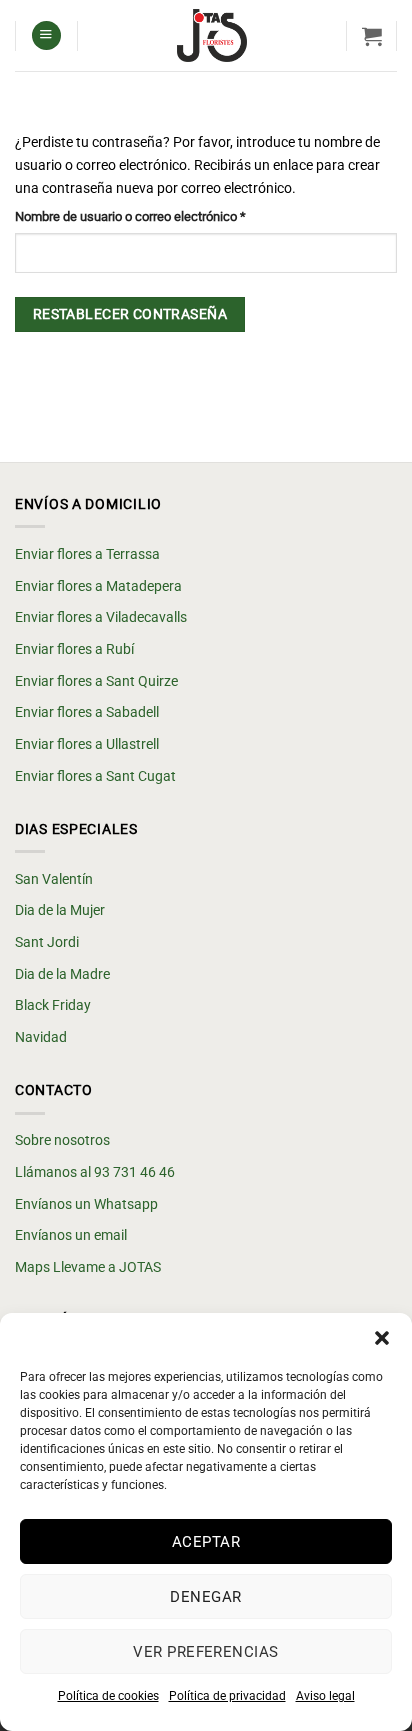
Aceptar (206, 1542)
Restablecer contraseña (130, 314)
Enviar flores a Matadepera (98, 586)
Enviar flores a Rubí (74, 649)
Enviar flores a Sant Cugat (95, 776)
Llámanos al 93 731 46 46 (95, 1172)
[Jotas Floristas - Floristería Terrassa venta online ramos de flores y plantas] (212, 35)
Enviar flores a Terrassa (87, 554)
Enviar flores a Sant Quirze (96, 681)
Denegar (205, 1597)
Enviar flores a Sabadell (87, 712)
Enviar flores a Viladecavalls (101, 617)
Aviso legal (325, 1696)
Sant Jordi (47, 942)
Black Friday (53, 1005)
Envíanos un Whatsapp (86, 1204)
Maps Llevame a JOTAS (88, 1267)
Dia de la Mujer (60, 910)
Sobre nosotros (62, 1140)
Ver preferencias (205, 1652)
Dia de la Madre (62, 974)
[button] (382, 1338)
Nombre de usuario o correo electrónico (160, 216)
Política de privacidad (227, 1696)
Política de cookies (108, 1696)
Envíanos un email (71, 1235)
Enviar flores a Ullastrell (87, 744)
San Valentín (54, 879)
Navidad (41, 1037)
